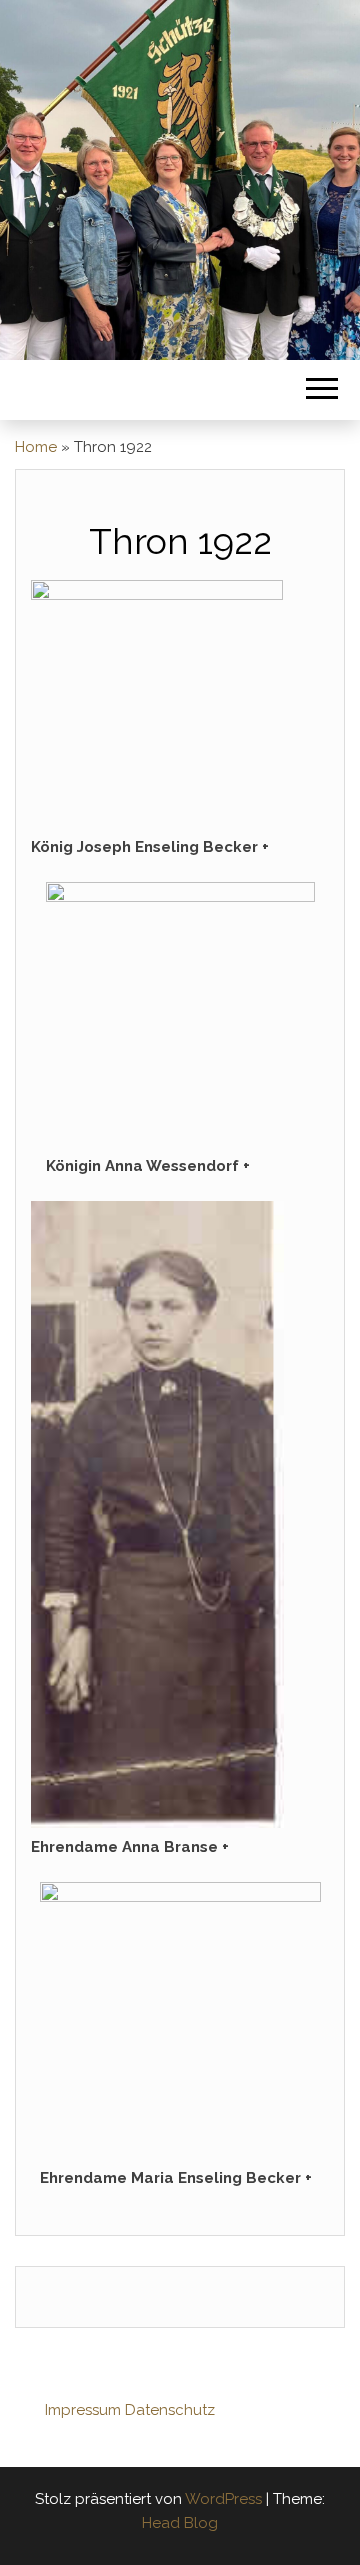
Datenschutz (170, 2410)
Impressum (83, 2410)
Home (36, 447)
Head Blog (180, 2523)
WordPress (223, 2499)
